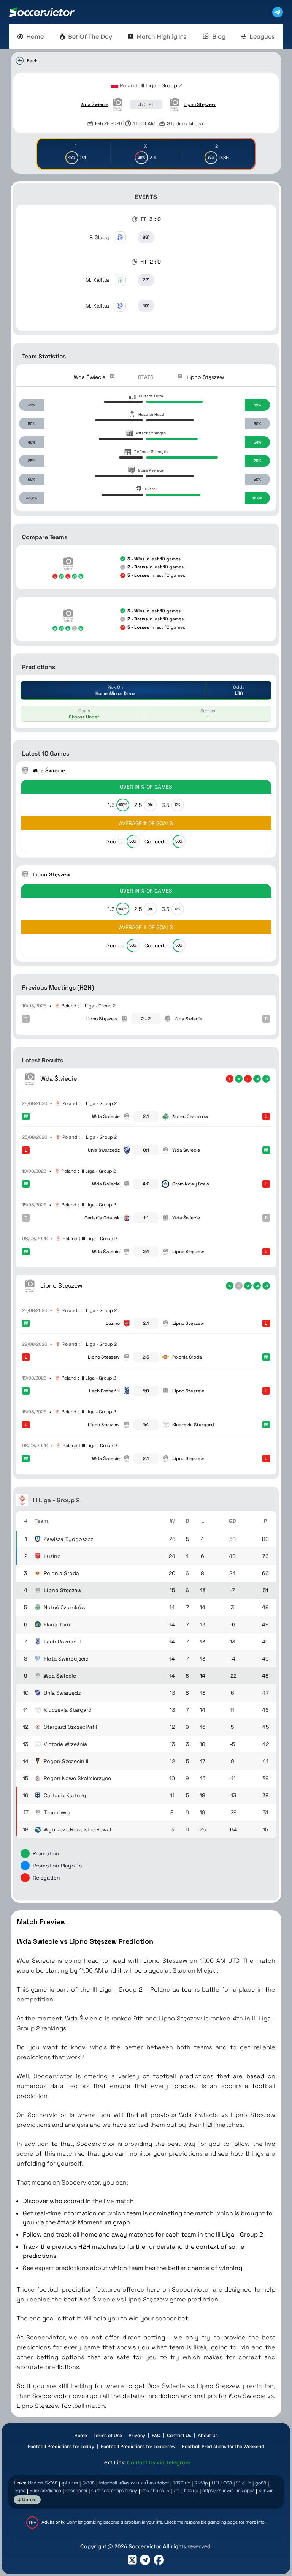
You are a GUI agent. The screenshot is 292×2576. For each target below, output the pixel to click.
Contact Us (179, 2435)
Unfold (29, 2499)
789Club (182, 2483)
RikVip (201, 2483)
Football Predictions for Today (61, 2446)
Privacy (137, 2435)
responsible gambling (205, 2522)
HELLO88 (222, 2483)
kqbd (20, 2490)
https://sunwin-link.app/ (228, 2490)
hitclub (191, 2490)
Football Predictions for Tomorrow (138, 2446)
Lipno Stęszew (200, 104)
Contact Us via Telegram (159, 2462)
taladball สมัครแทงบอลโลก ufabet (134, 2483)
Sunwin (266, 2490)
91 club (244, 2483)
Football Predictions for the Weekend (223, 2446)
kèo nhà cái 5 (155, 2490)
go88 (261, 2483)
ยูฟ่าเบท (70, 2483)
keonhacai (76, 2490)
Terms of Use (108, 2435)
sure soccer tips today (114, 2490)
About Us (208, 2435)
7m (177, 2490)
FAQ (156, 2435)
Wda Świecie (94, 104)
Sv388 (88, 2483)
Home (81, 2435)
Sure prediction (45, 2490)
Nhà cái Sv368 (43, 2483)
